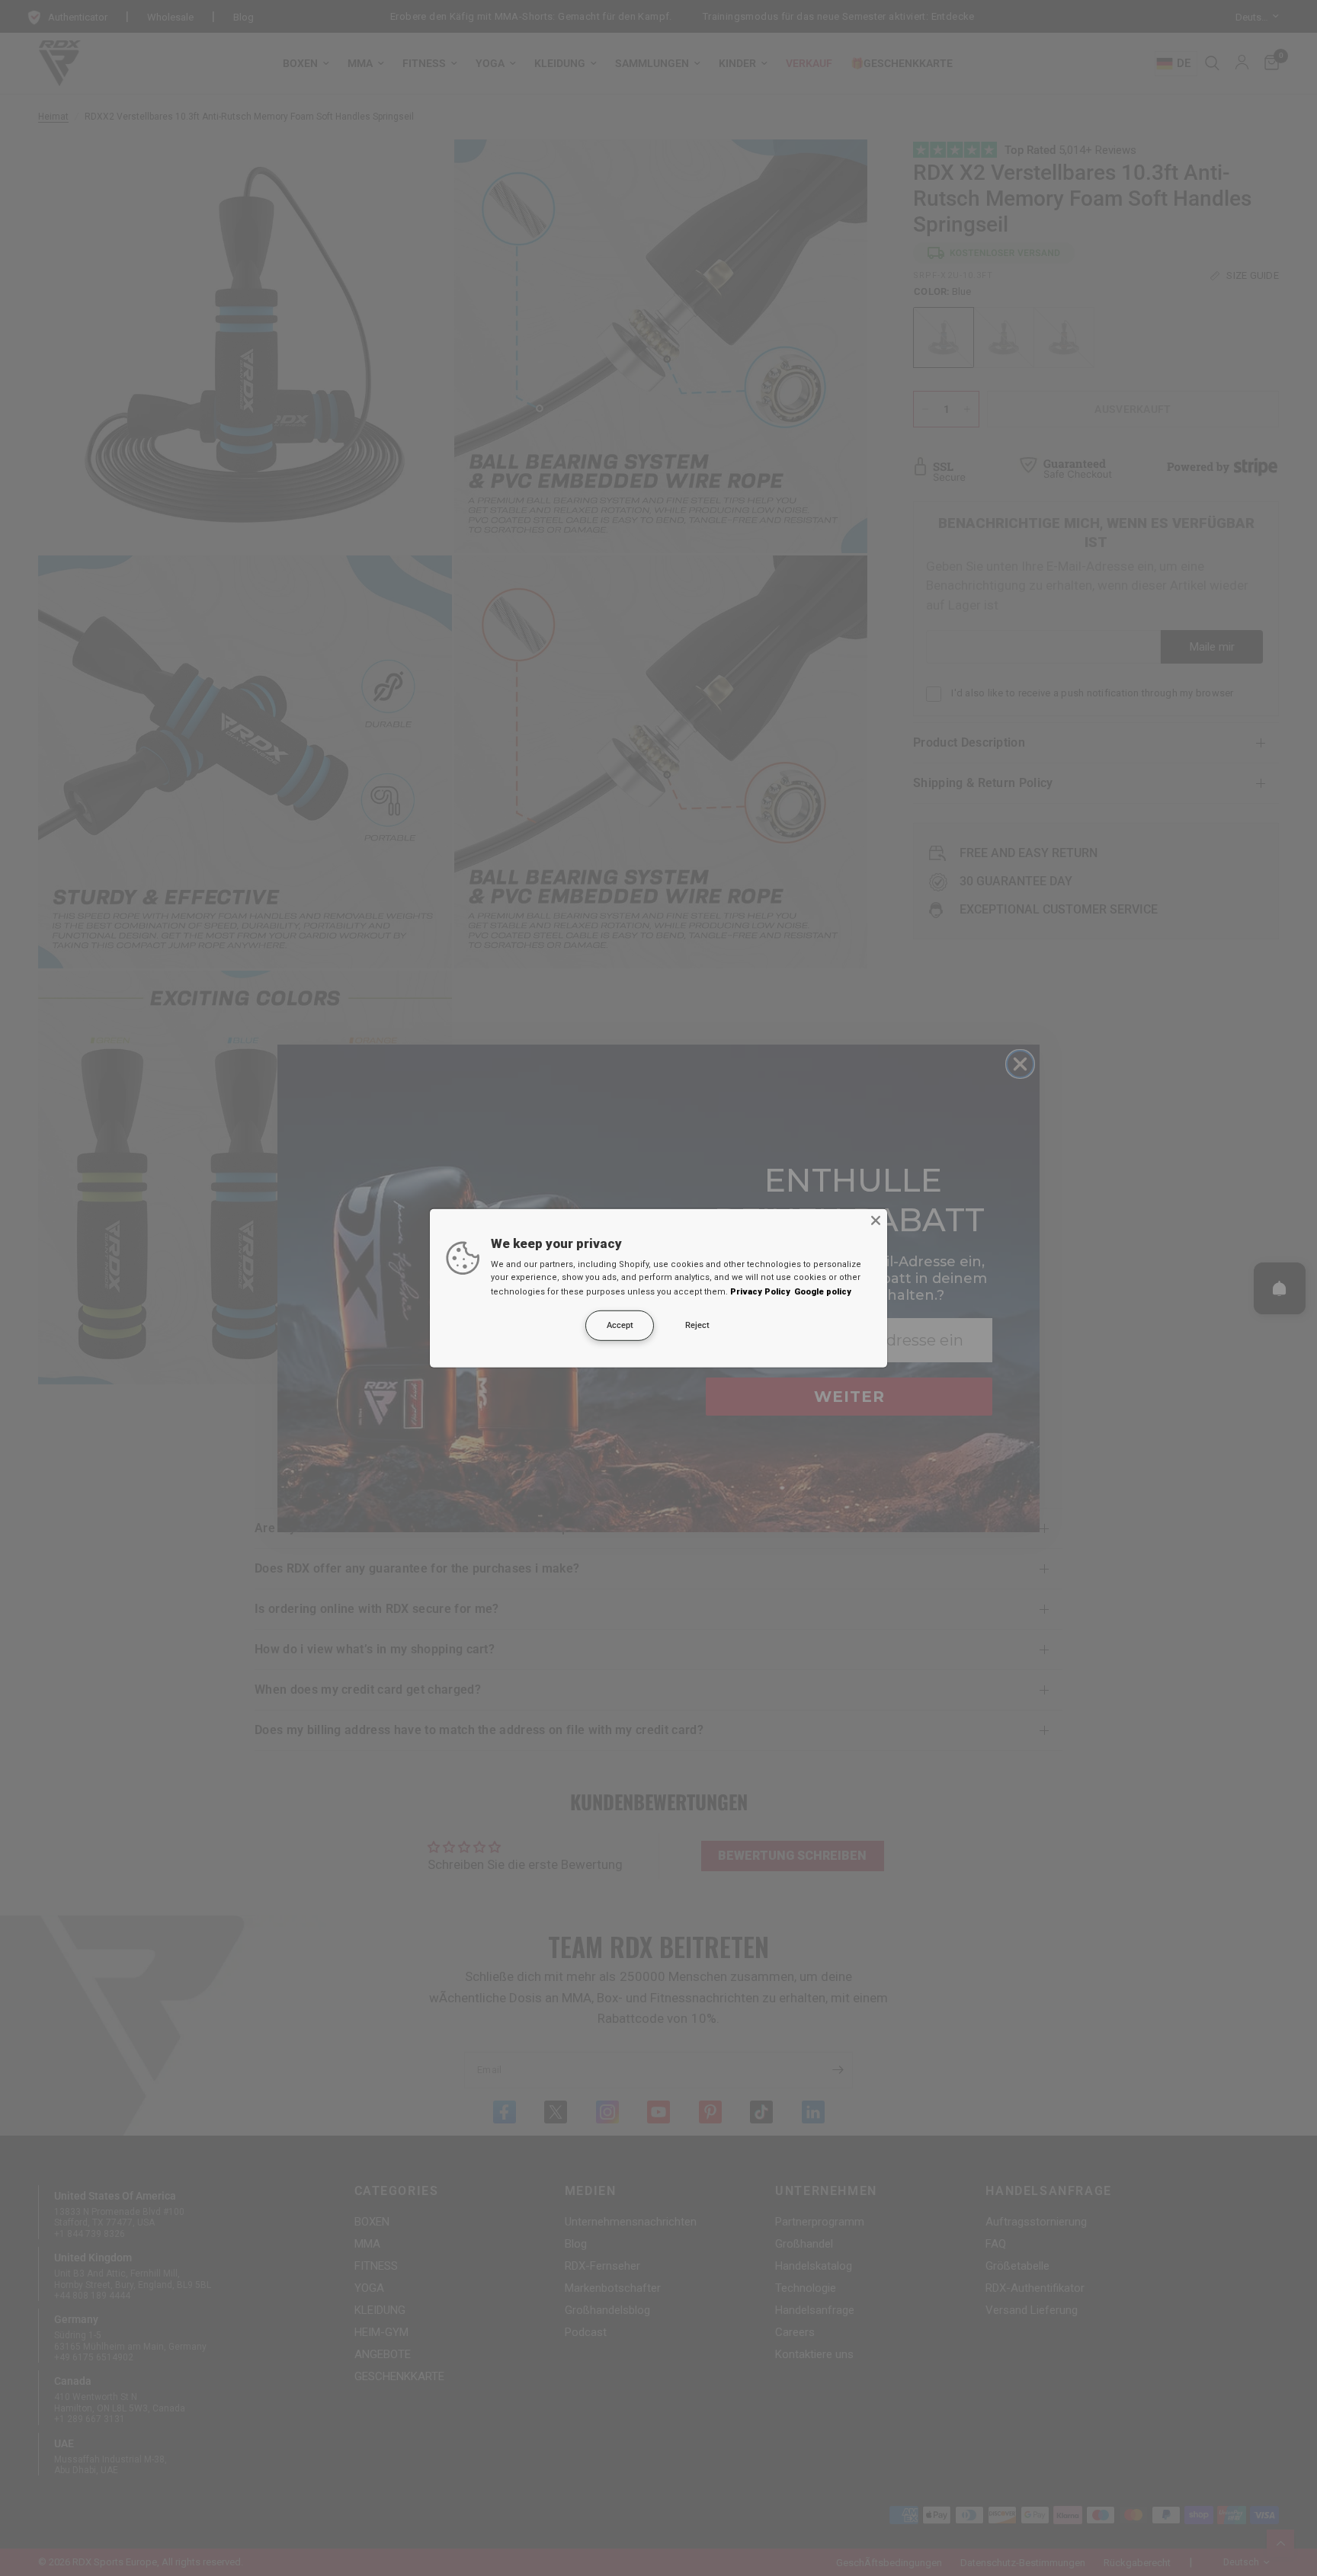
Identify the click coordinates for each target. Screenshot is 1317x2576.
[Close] (876, 1220)
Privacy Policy (760, 1292)
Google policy (823, 1292)
